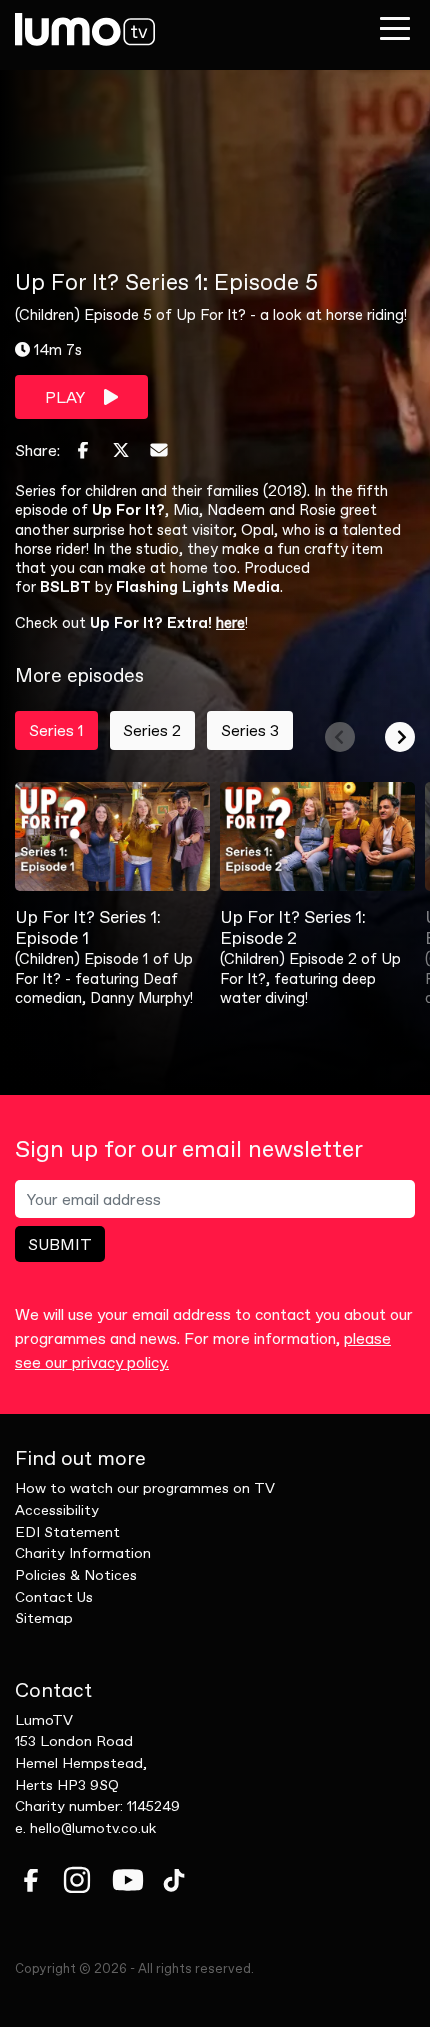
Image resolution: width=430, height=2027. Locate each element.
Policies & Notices (76, 1575)
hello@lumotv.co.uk (93, 1828)
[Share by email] (159, 450)
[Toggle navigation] (395, 28)
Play (66, 397)
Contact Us (54, 1597)
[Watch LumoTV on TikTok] (174, 1880)
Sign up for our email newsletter (189, 1149)
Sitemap (44, 1618)
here (230, 622)
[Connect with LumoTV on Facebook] (31, 1880)
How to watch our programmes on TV (145, 1488)
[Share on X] (121, 450)
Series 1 (56, 730)
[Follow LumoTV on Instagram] (77, 1880)
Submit (60, 1244)
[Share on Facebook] (83, 450)
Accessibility (57, 1510)
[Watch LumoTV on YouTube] (128, 1880)
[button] (340, 737)
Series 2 (152, 730)
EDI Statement (67, 1532)
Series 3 (250, 730)
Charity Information (83, 1553)
